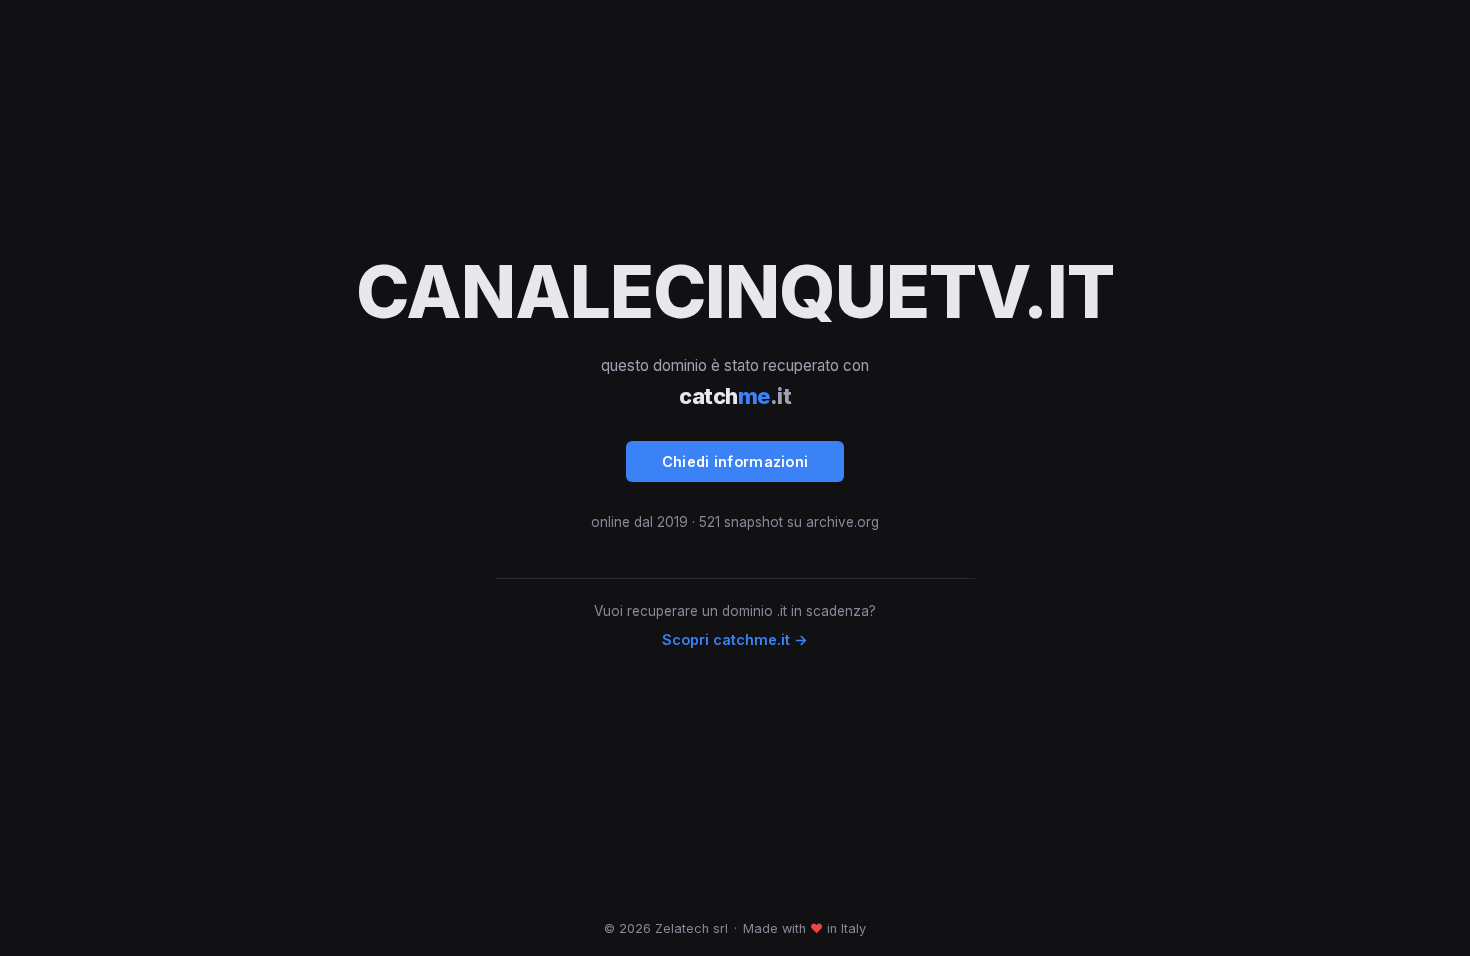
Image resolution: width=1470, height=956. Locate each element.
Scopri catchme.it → (735, 639)
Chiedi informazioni (735, 461)
